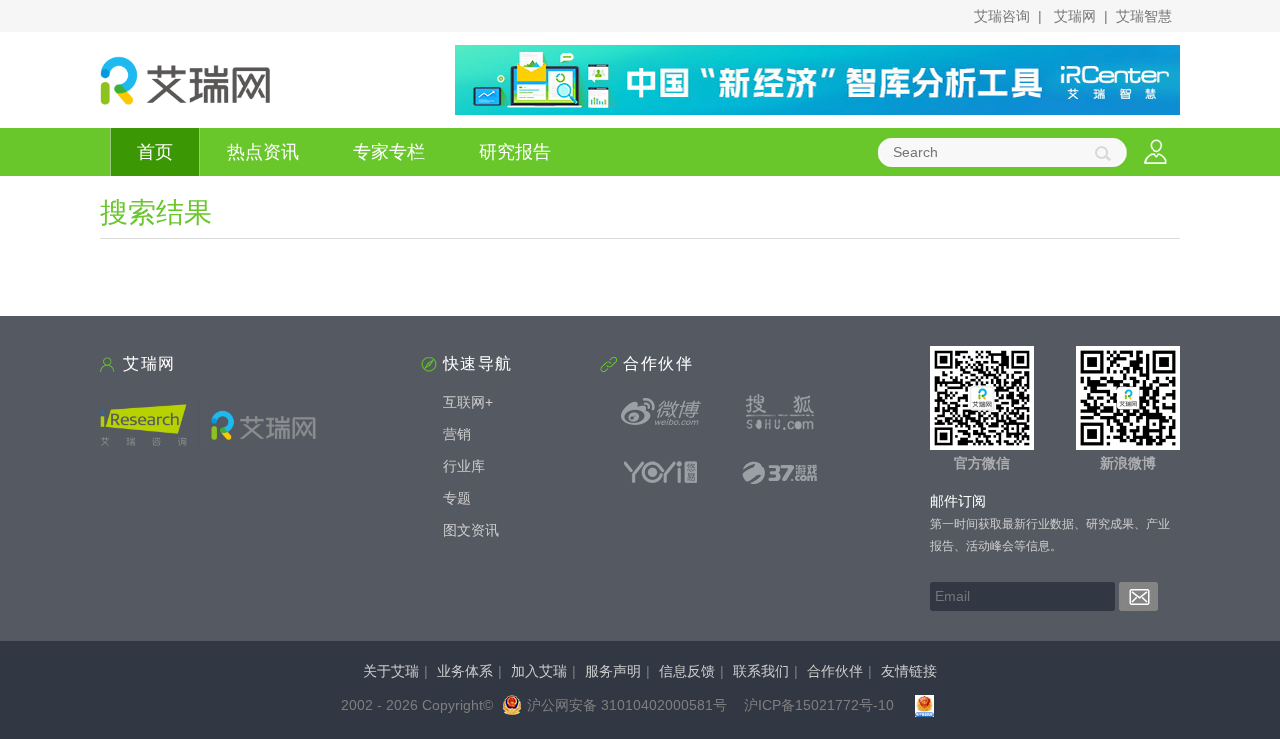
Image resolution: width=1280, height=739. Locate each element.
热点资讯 (263, 152)
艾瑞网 (1075, 16)
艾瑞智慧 (1144, 16)
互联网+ (468, 402)
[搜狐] (780, 412)
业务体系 (465, 671)
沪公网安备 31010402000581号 (627, 705)
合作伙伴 (835, 671)
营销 (457, 434)
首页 (155, 152)
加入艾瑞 (539, 671)
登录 (1155, 152)
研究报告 (515, 152)
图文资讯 (471, 530)
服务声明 (613, 671)
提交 (1138, 596)
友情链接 (909, 671)
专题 (457, 498)
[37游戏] (780, 472)
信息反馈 (687, 671)
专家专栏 (389, 152)
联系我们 (761, 671)
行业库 (464, 466)
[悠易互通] (661, 472)
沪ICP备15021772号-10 (819, 705)
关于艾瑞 (391, 671)
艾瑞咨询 (1002, 16)
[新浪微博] (661, 412)
